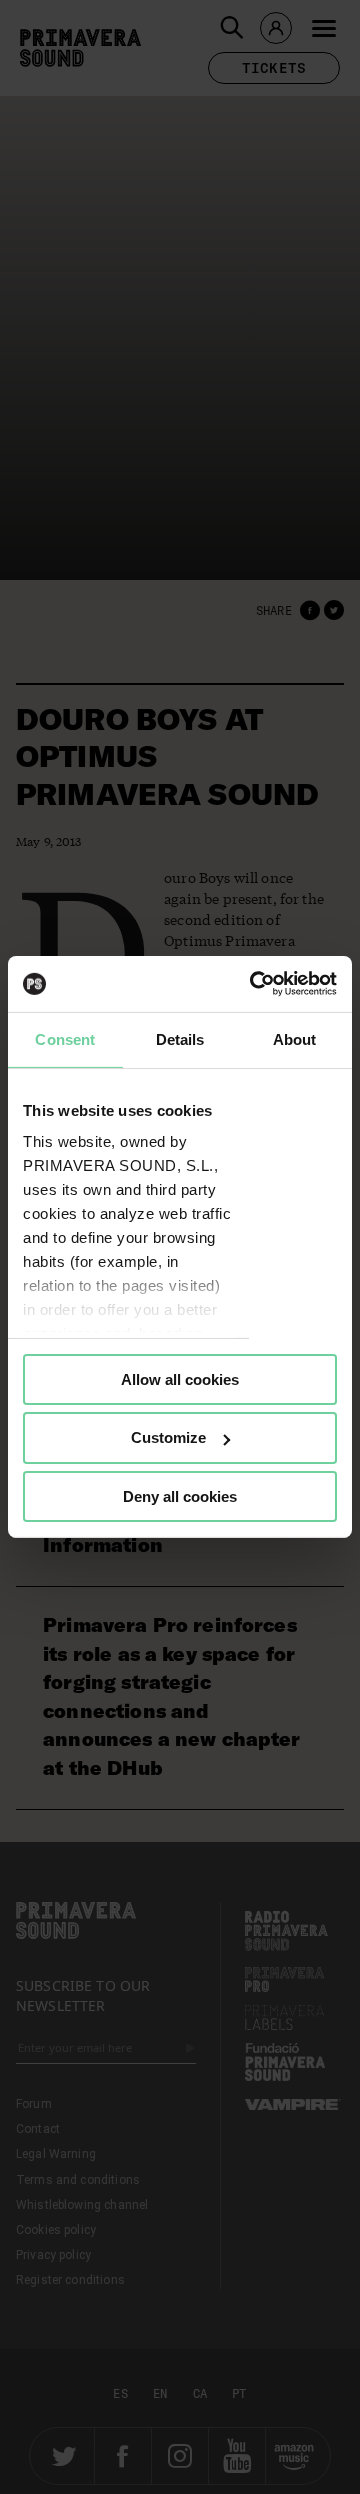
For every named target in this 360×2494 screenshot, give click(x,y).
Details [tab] (180, 1038)
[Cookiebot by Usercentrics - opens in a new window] (254, 984)
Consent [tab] (65, 1038)
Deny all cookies (180, 1496)
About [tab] (295, 1038)
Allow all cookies (180, 1378)
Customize (168, 1437)
